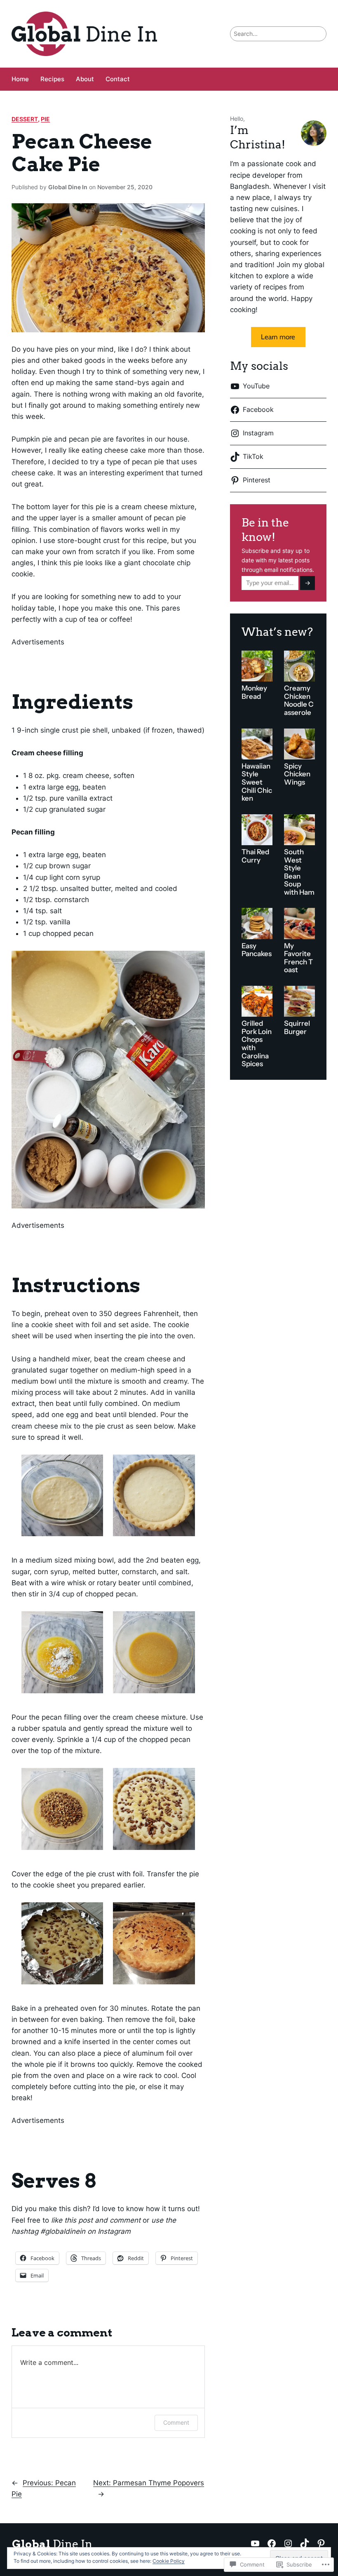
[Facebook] (272, 2543)
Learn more (278, 337)
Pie (45, 119)
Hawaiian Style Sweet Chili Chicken (257, 782)
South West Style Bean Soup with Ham (299, 872)
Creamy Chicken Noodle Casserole (299, 700)
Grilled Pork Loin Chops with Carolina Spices (257, 1044)
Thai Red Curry (255, 856)
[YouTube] (255, 2543)
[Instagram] (288, 2543)
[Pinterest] (321, 2543)
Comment (176, 2422)
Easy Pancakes (257, 950)
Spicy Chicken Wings (297, 774)
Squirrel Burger (297, 1028)
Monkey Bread (254, 692)
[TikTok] (305, 2543)
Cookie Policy (169, 2561)
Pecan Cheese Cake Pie (82, 153)
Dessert (25, 119)
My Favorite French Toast (298, 958)
